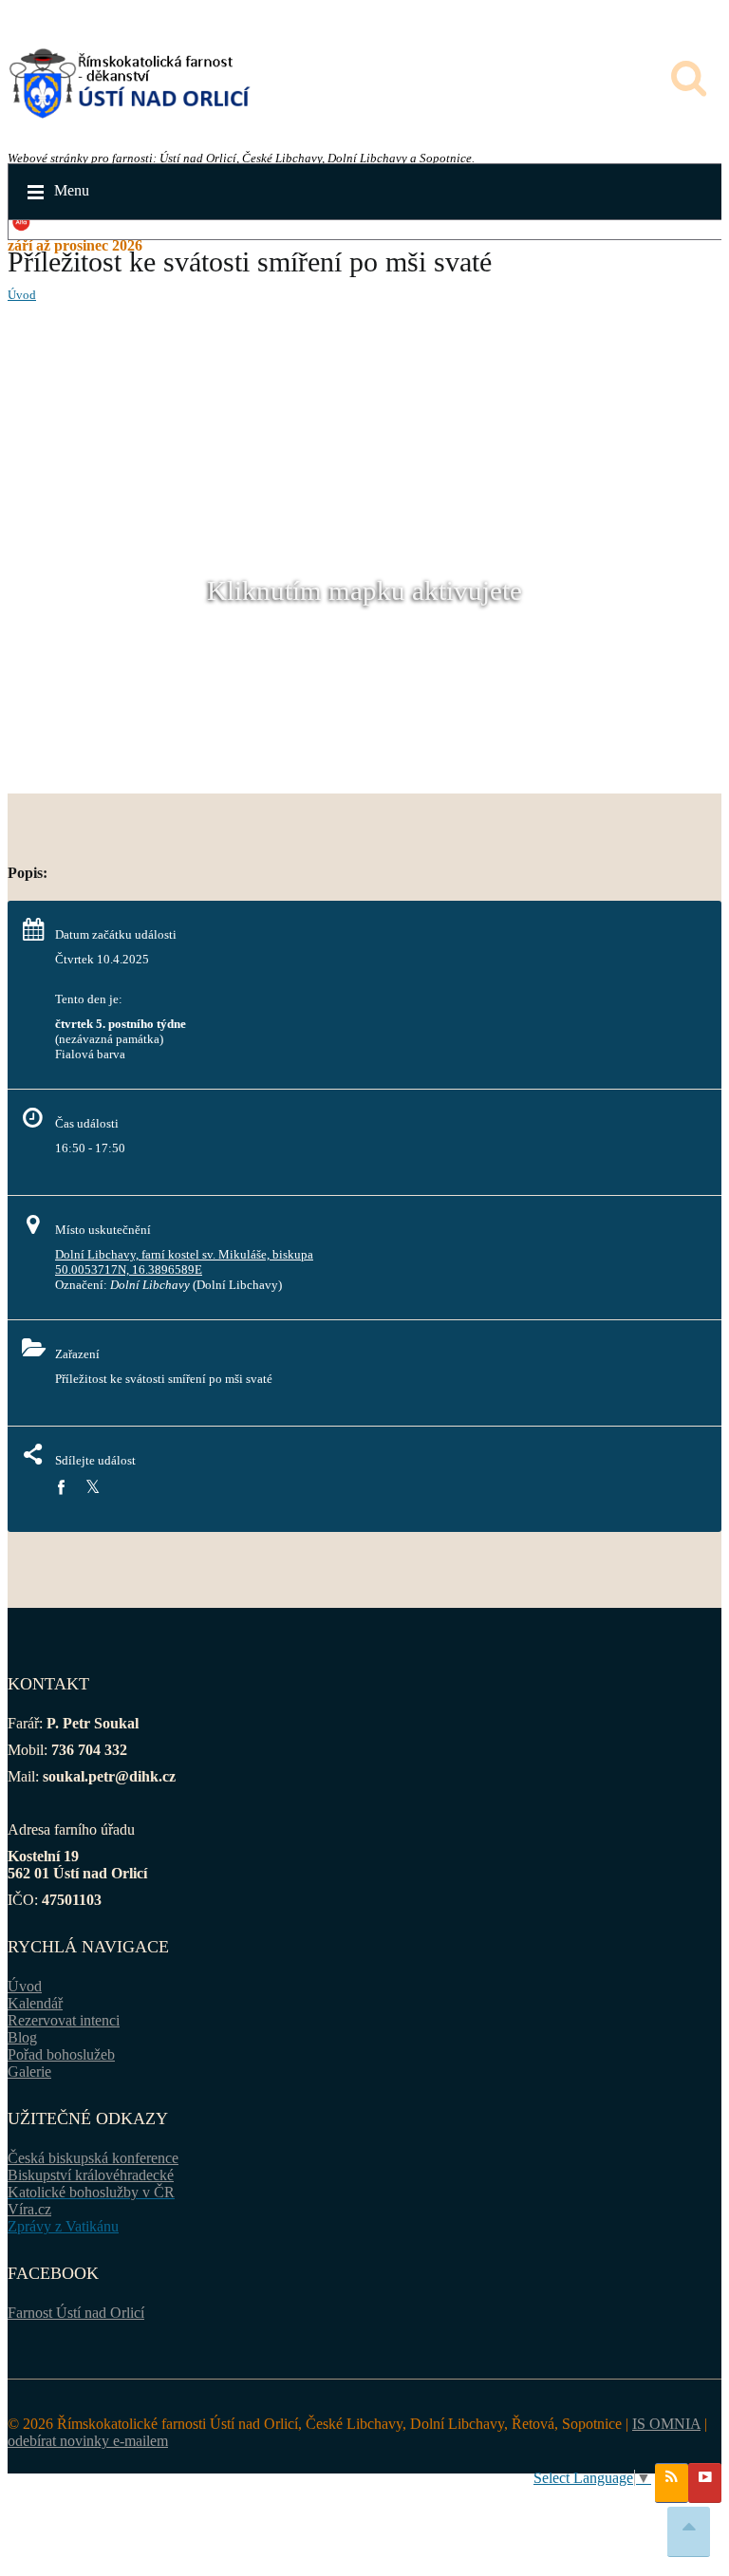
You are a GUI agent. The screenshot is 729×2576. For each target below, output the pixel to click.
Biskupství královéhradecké (91, 2175)
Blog (22, 2037)
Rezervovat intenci (64, 2020)
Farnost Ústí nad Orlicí (76, 2313)
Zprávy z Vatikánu (63, 2226)
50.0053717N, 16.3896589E (129, 1269)
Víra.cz (29, 2209)
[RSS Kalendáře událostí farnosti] (672, 2483)
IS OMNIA (666, 2424)
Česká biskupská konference (93, 2158)
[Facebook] (61, 1488)
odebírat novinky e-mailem (88, 2441)
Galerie (29, 2072)
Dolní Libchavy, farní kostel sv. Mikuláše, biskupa (184, 1254)
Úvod (22, 295)
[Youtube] (705, 2483)
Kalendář (35, 2003)
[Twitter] (93, 1488)
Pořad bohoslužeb (61, 2054)
